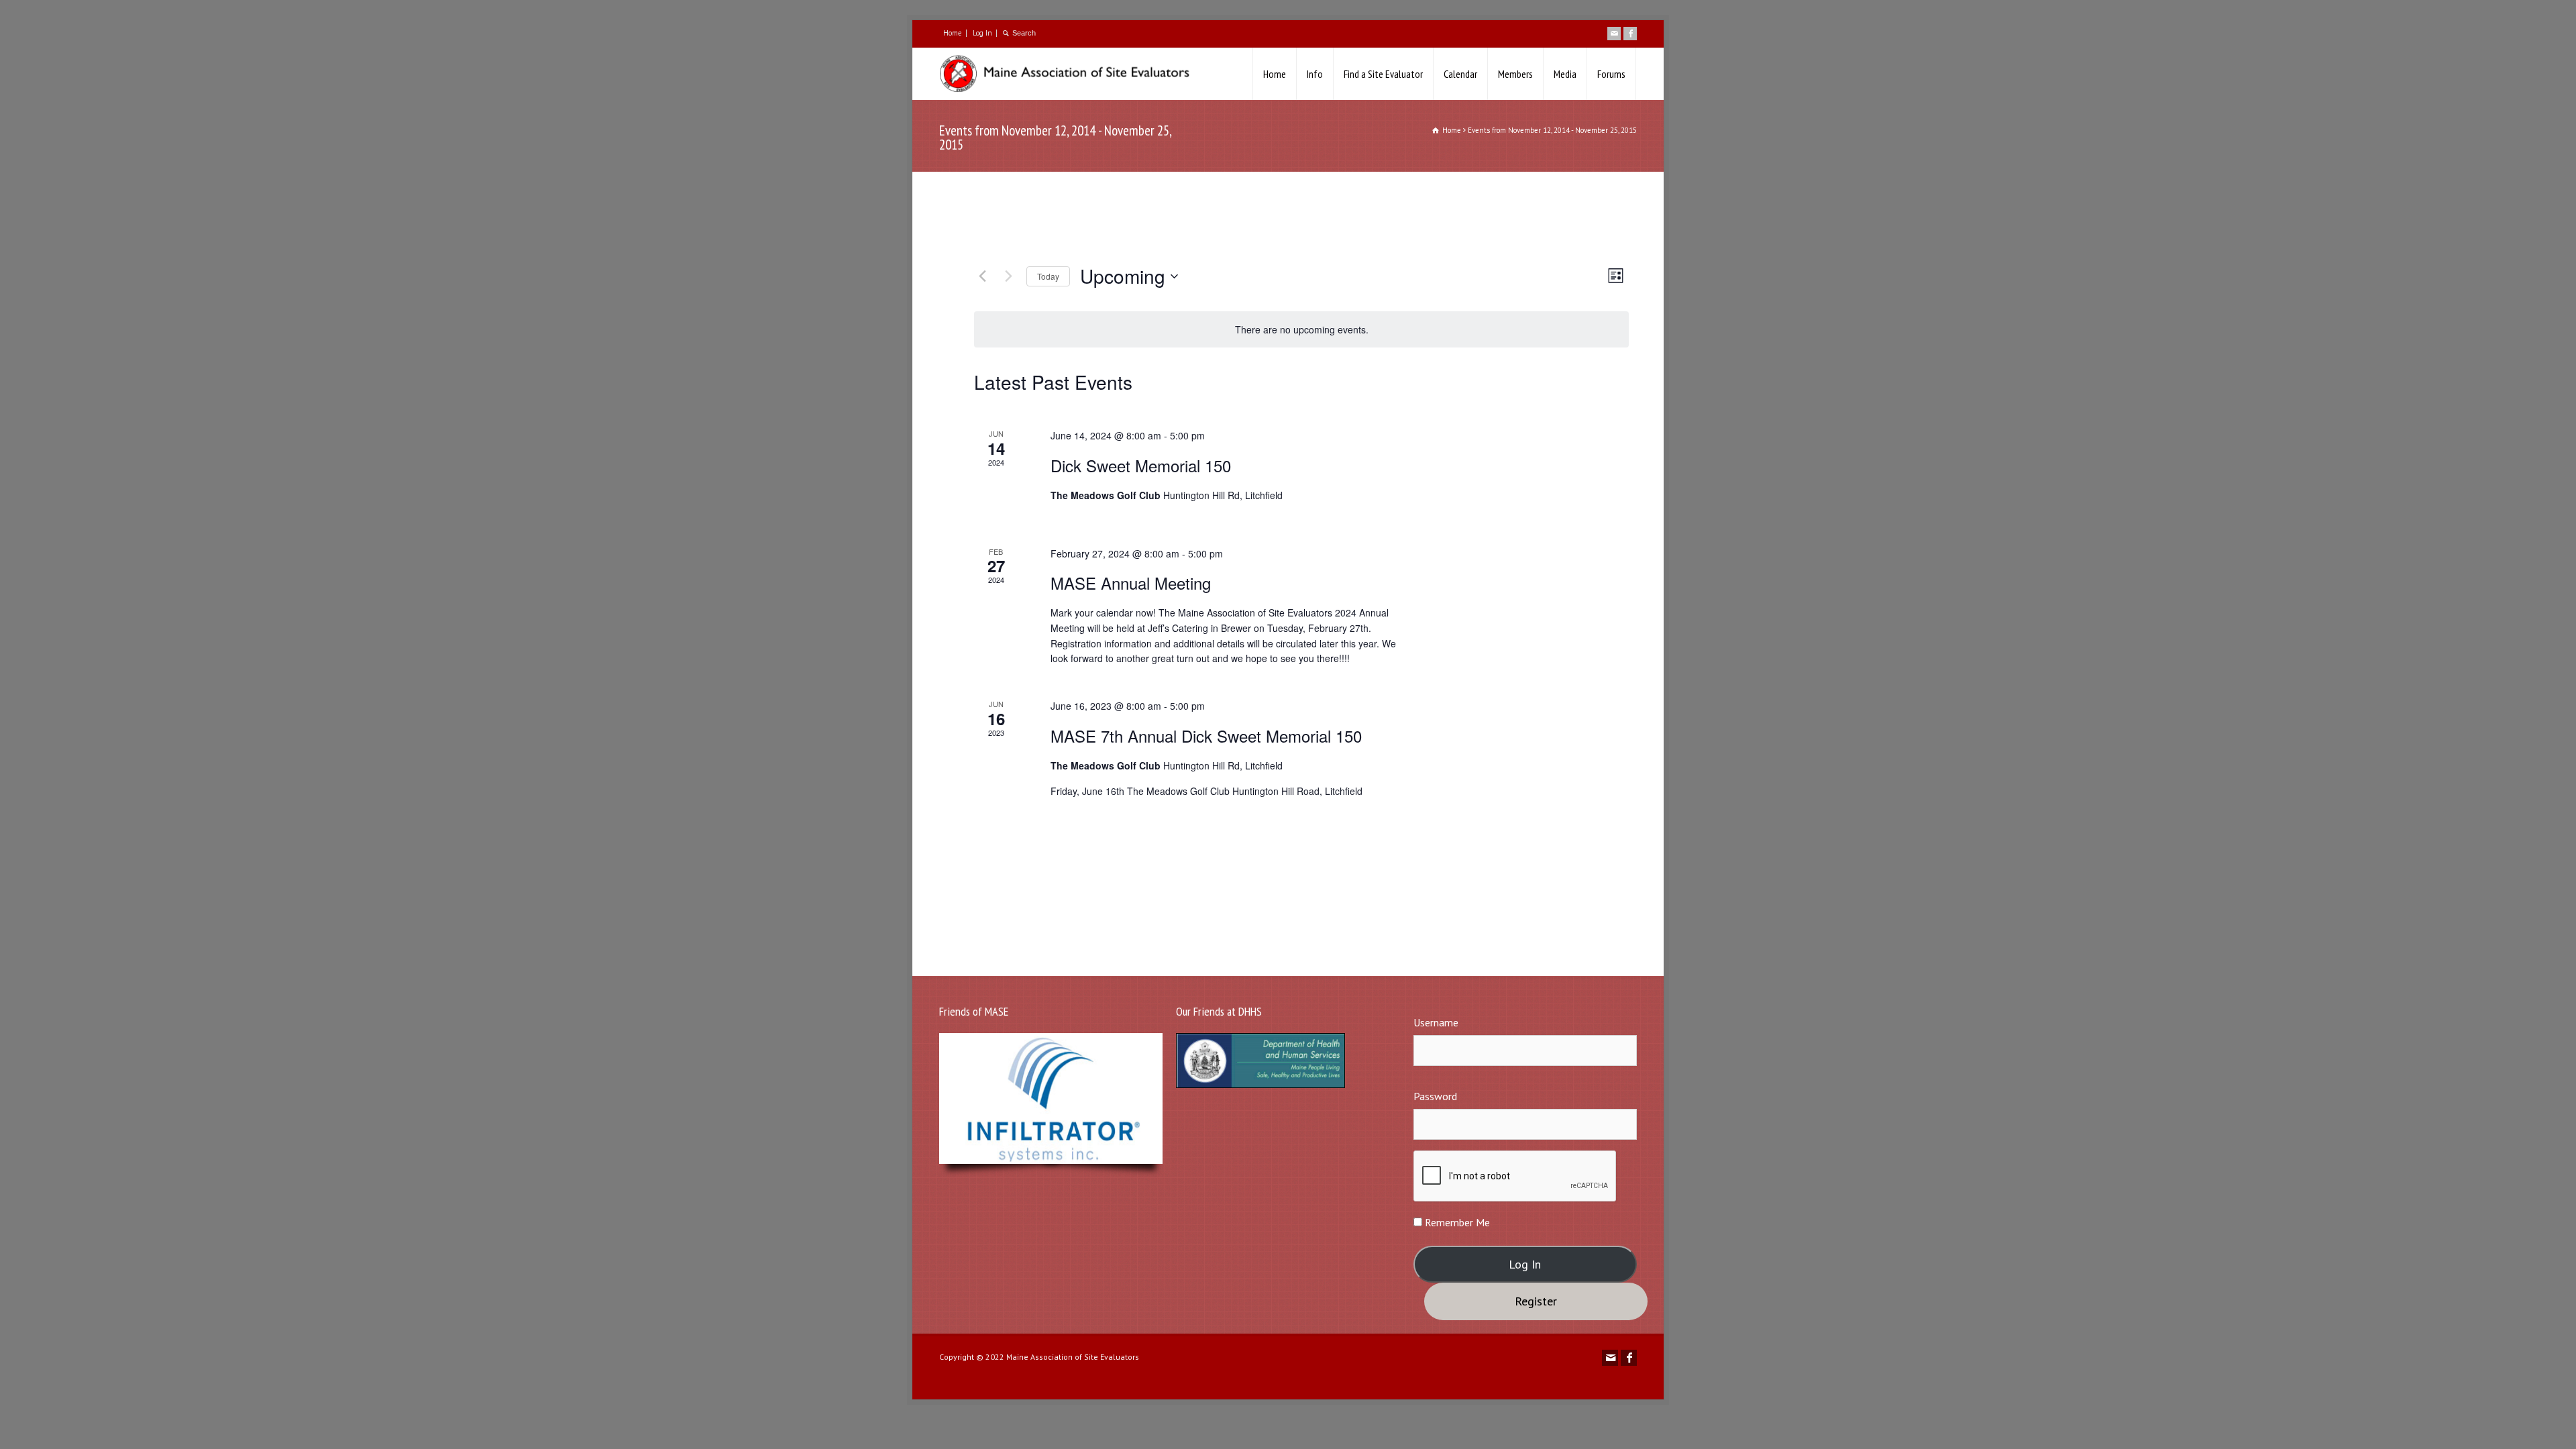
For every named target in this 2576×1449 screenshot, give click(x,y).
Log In (982, 33)
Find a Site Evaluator (1383, 74)
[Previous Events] (982, 276)
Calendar (1460, 74)
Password (1435, 1096)
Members (1515, 74)
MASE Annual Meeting (1131, 583)
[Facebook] (1630, 34)
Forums (1611, 74)
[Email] (1614, 34)
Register (1536, 1301)
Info (1315, 74)
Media (1565, 74)
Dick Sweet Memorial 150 (1141, 465)
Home (953, 33)
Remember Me (1456, 1222)
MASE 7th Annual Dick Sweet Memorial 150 (1206, 736)
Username (1436, 1022)
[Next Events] (1008, 276)
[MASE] (1071, 74)
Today (1048, 276)
